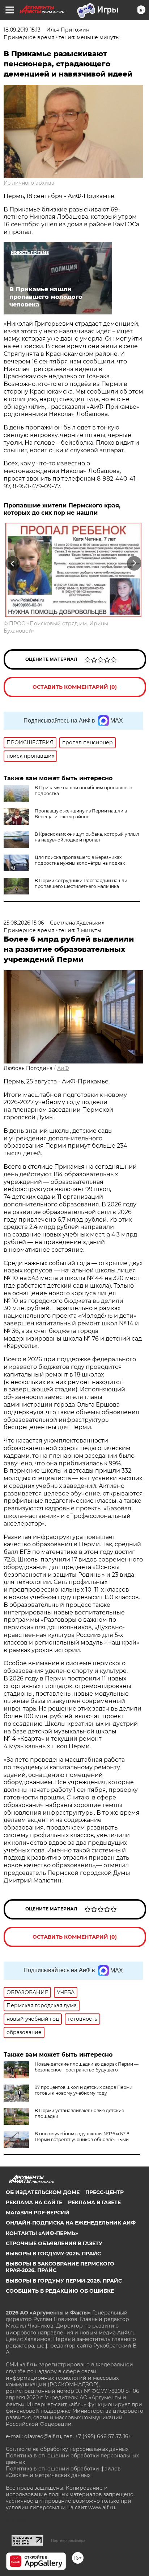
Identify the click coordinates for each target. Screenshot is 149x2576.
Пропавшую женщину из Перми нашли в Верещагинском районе (81, 814)
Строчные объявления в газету (54, 2243)
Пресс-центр (105, 2192)
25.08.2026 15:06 (24, 923)
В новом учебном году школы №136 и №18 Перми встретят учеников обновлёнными (82, 2137)
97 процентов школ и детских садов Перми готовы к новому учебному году (84, 2090)
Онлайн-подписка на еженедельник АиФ (71, 2223)
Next (134, 563)
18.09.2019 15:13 (22, 30)
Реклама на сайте (34, 2202)
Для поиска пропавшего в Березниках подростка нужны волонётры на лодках (80, 860)
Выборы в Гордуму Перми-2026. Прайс (64, 2281)
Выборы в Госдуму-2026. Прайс (53, 2254)
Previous (12, 563)
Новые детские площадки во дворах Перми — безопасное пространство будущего (87, 2067)
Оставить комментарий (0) (75, 687)
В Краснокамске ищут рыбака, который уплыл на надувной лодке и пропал (87, 837)
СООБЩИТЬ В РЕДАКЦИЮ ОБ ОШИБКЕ (60, 2291)
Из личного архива (29, 183)
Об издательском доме (43, 2192)
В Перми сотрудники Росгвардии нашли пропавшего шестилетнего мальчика (81, 883)
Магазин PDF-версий (38, 2213)
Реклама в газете (94, 2202)
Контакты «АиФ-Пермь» (42, 2233)
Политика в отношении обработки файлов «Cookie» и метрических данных (63, 2472)
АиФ (63, 1068)
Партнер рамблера (68, 2540)
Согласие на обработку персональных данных (67, 2449)
